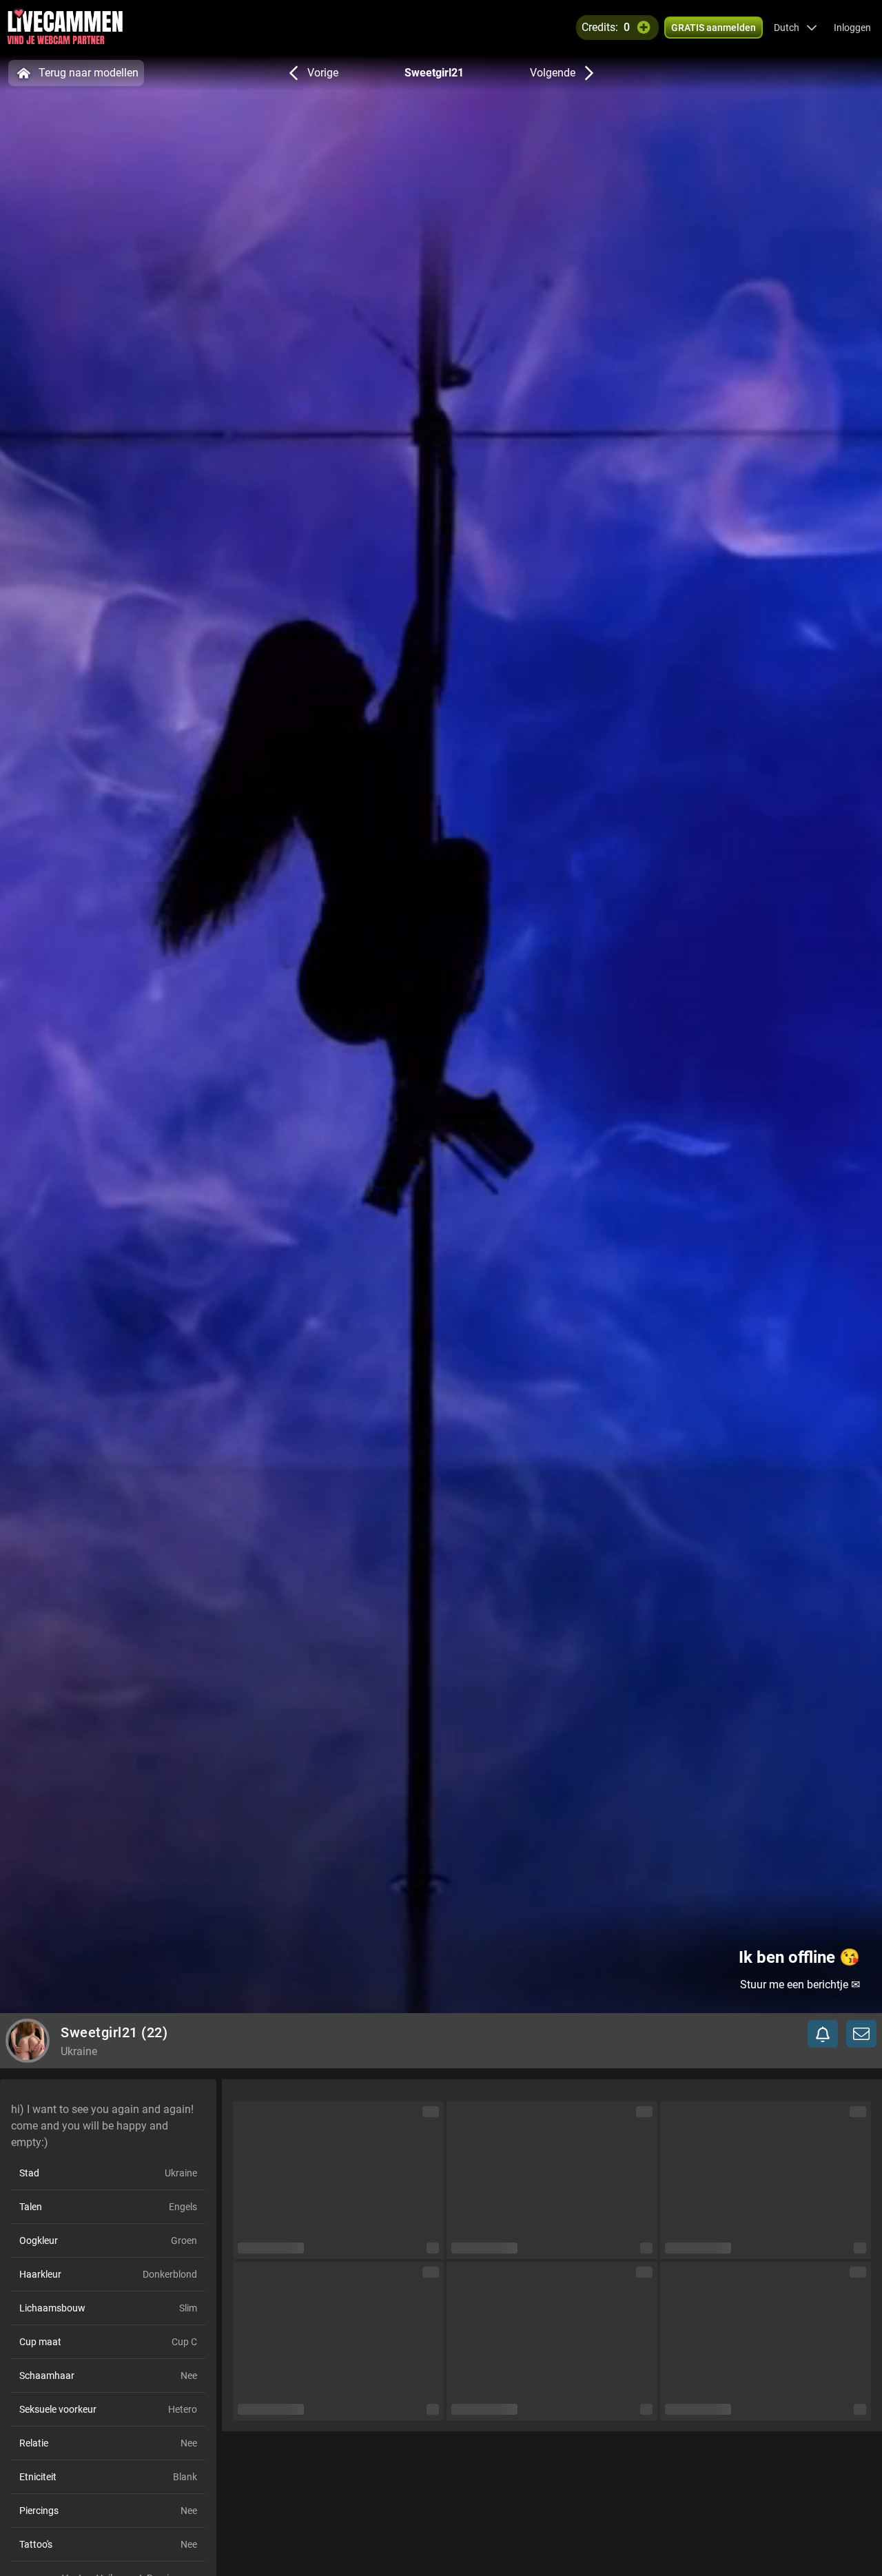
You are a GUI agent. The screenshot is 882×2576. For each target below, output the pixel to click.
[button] (796, 28)
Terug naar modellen (89, 73)
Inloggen (852, 28)
